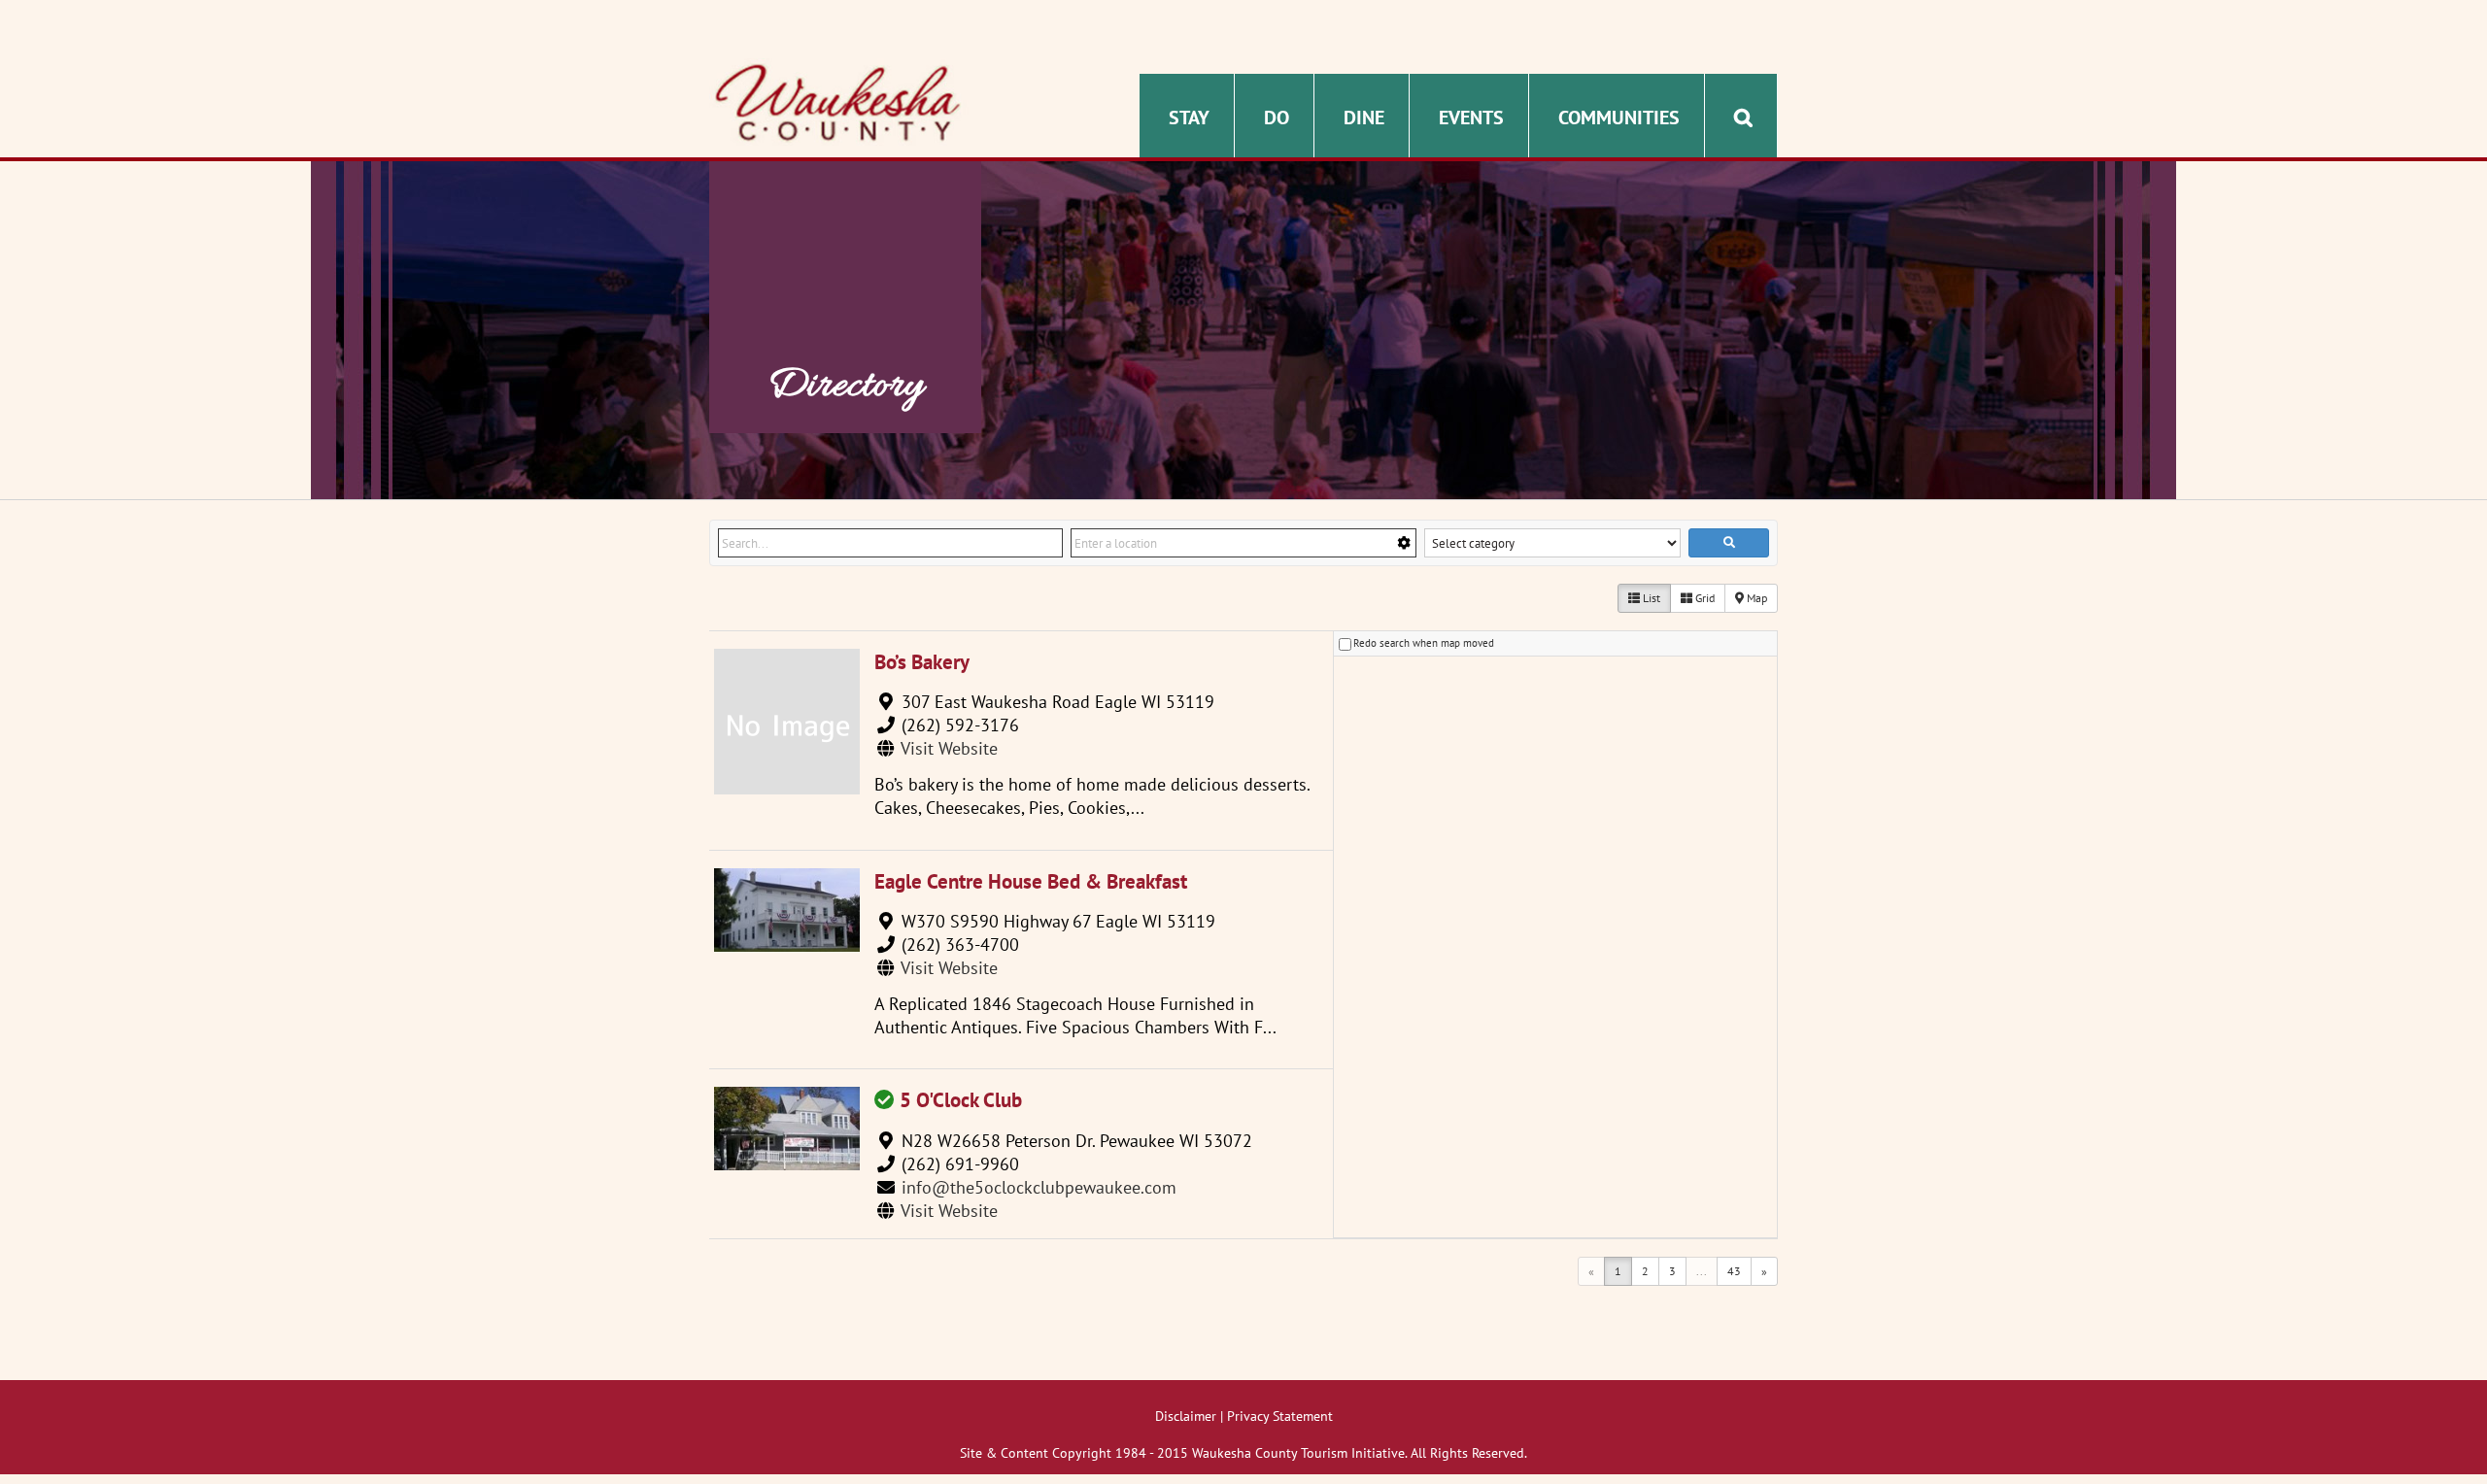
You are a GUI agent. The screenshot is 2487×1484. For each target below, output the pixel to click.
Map (1755, 598)
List (1650, 598)
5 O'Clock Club (961, 1100)
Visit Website (949, 748)
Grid (1703, 598)
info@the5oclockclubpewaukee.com (1039, 1187)
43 (1734, 1271)
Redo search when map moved (1424, 643)
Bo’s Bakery (922, 662)
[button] (1743, 116)
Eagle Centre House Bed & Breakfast (1031, 881)
